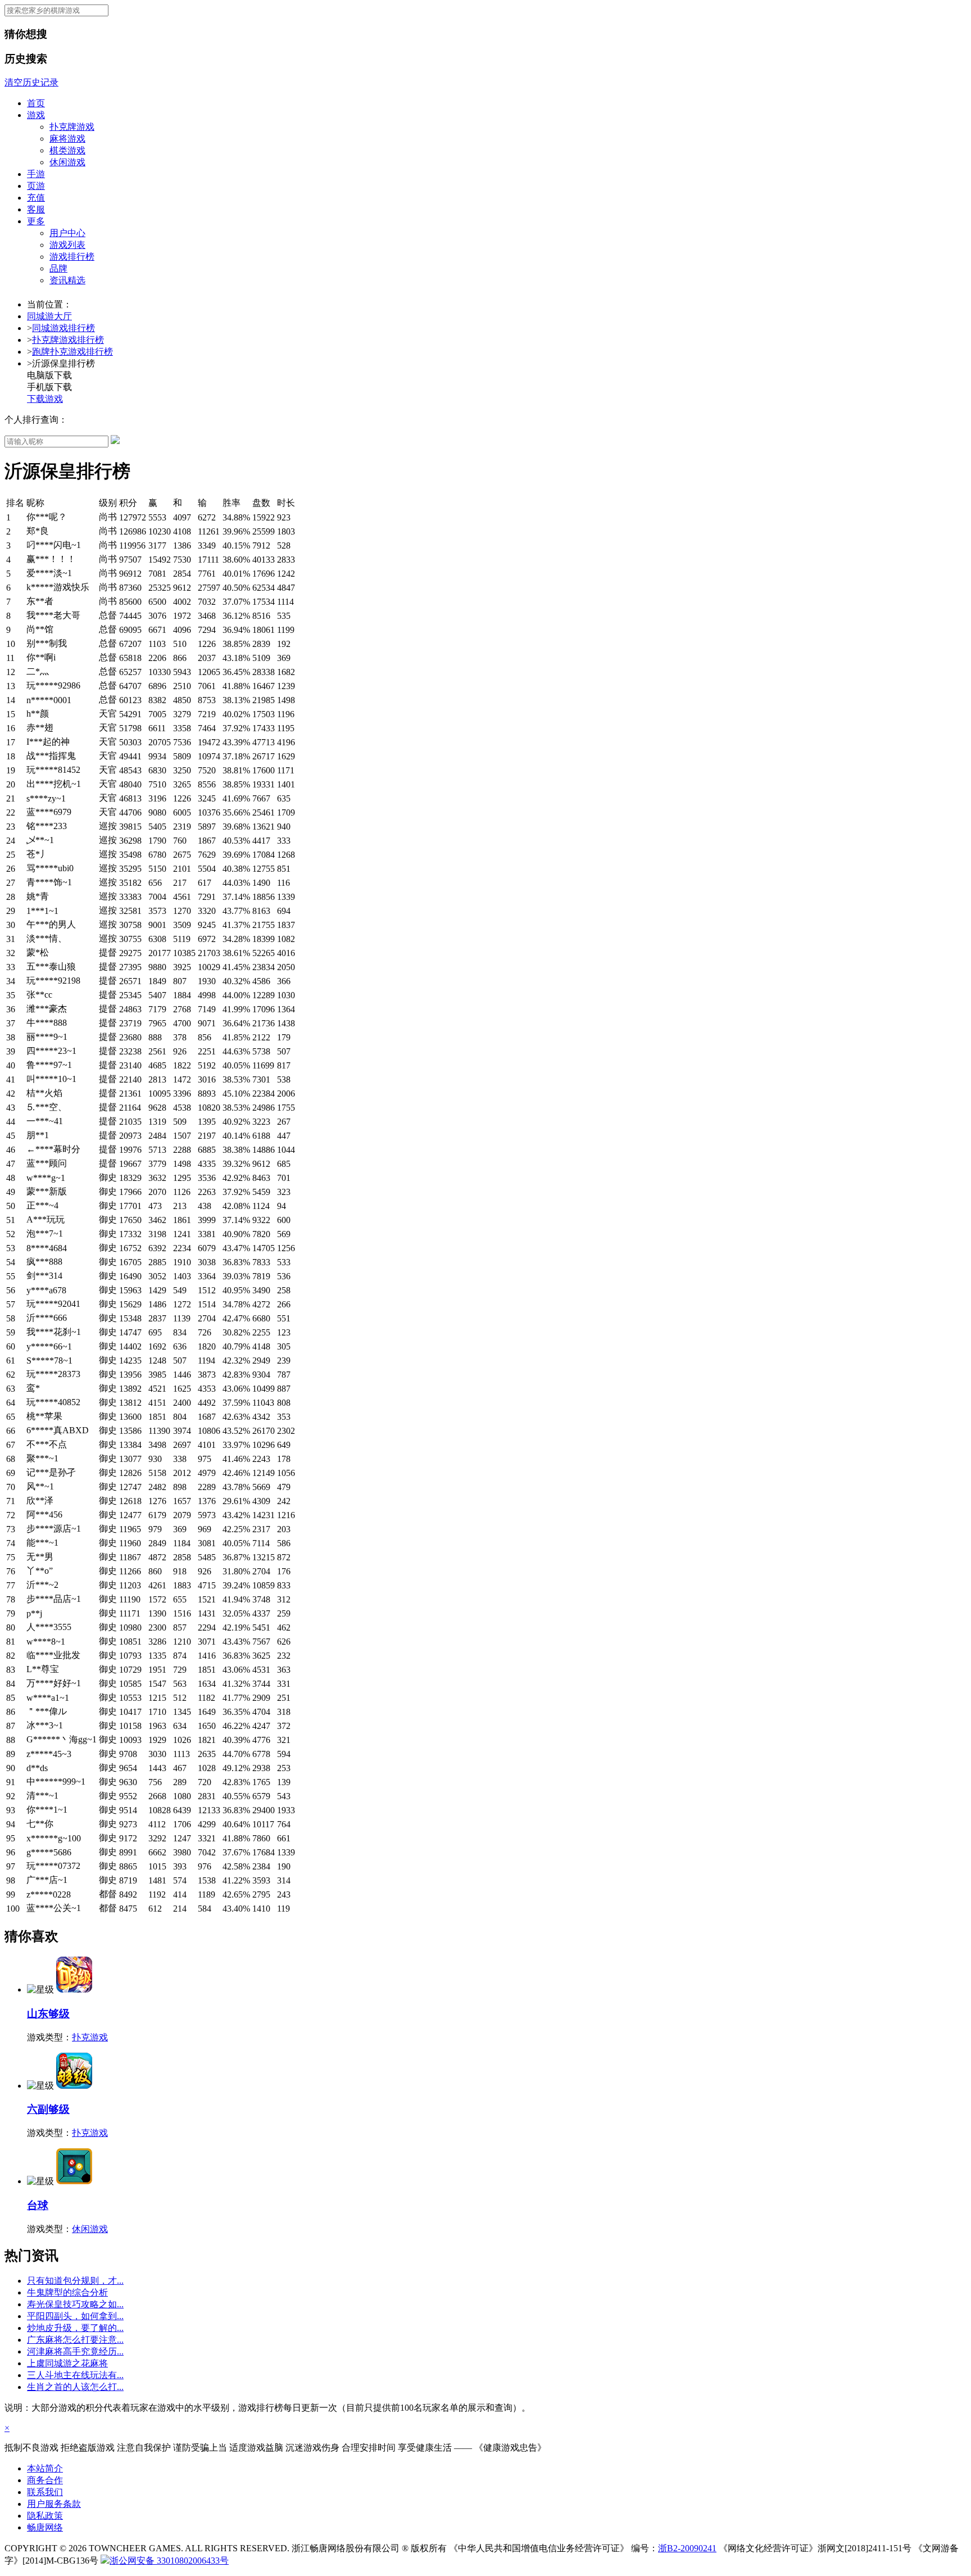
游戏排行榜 (72, 257)
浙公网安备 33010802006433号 (169, 2561)
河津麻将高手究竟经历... (75, 2351)
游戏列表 (67, 245)
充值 (36, 198)
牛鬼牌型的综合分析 (67, 2292)
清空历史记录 (31, 82)
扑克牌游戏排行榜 (68, 340)
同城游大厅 (49, 316)
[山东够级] (74, 1989)
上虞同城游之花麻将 (67, 2363)
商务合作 (45, 2480)
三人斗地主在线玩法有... (75, 2375)
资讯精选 (67, 280)
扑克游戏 (90, 2037)
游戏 (36, 115)
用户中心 (67, 233)
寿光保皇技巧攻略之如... (75, 2304)
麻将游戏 (67, 139)
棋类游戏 (67, 150)
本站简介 (45, 2468)
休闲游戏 (67, 162)
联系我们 (45, 2492)
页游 (36, 186)
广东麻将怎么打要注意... (75, 2340)
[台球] (74, 2181)
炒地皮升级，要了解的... (75, 2328)
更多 (36, 221)
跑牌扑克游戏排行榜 (72, 352)
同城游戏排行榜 (63, 328)
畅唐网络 (45, 2527)
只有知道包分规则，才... (75, 2281)
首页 (36, 103)
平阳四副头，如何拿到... (75, 2316)
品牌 (58, 268)
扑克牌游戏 (72, 127)
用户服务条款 (54, 2504)
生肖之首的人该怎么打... (75, 2387)
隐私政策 (45, 2516)
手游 (36, 174)
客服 (36, 209)
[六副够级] (74, 2086)
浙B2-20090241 (687, 2548)
